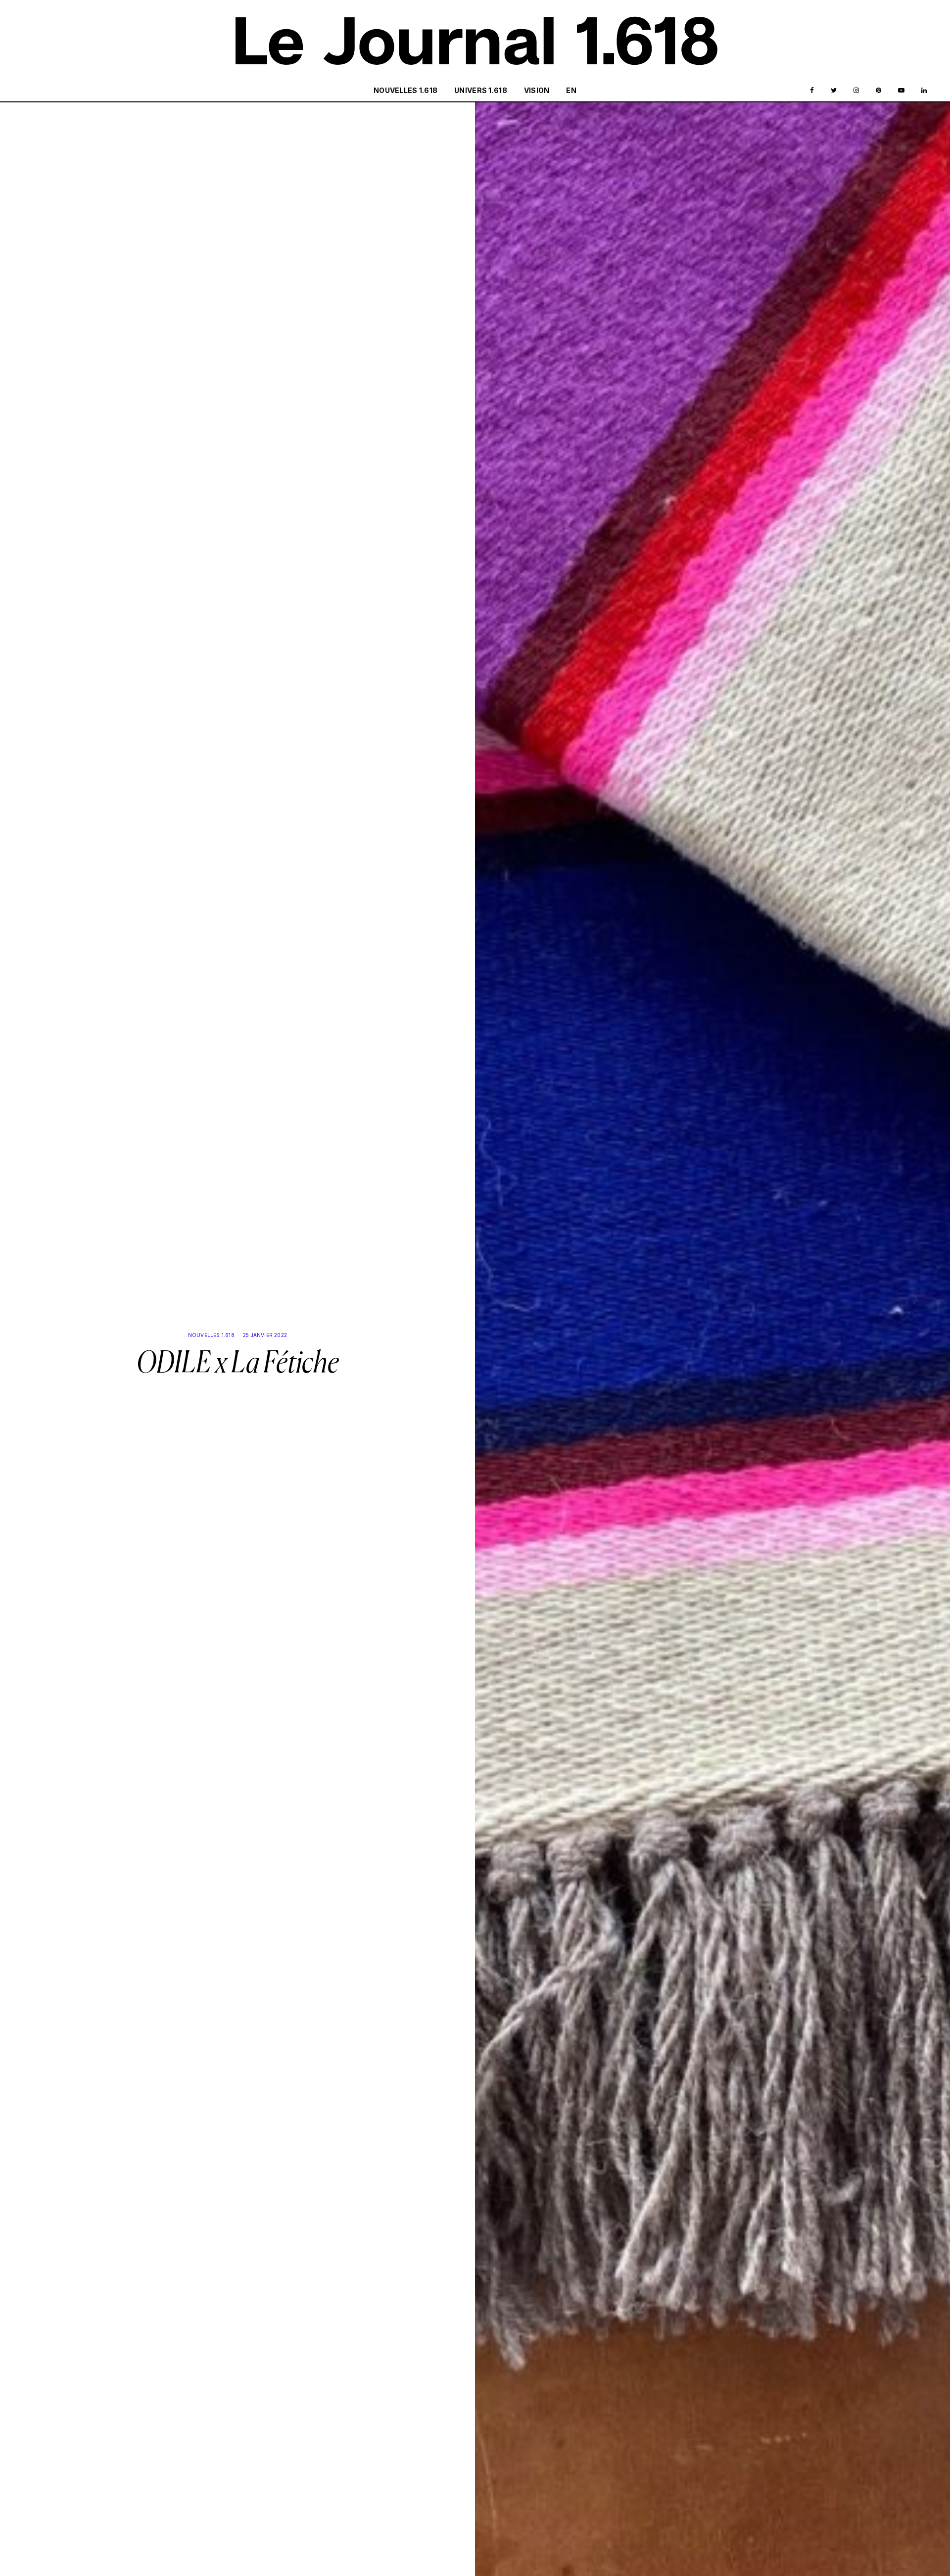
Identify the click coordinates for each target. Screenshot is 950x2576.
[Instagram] (856, 91)
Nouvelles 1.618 (405, 90)
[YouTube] (901, 91)
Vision (537, 90)
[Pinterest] (879, 91)
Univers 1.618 (481, 90)
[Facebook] (812, 91)
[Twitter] (834, 91)
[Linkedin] (924, 91)
